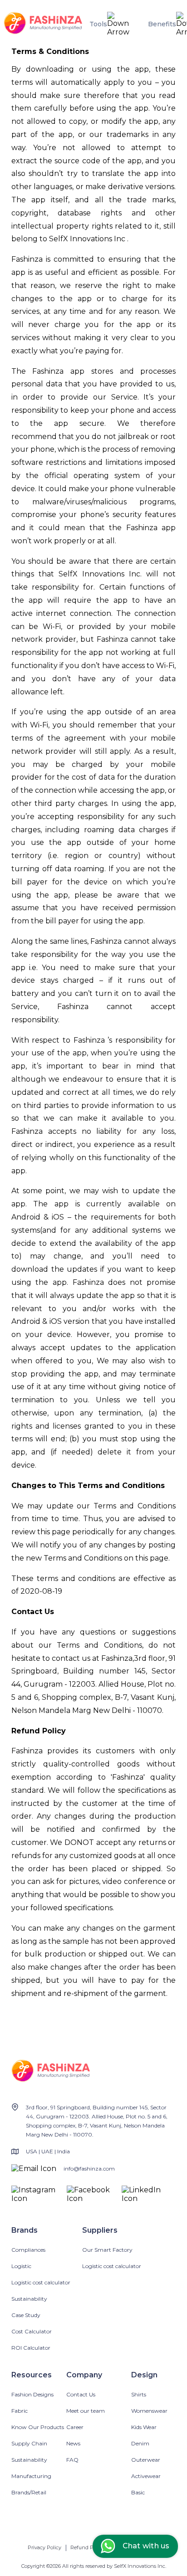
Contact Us (81, 2394)
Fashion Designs (32, 2394)
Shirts (139, 2394)
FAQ (72, 2460)
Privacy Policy (44, 2547)
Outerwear (146, 2460)
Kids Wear (144, 2427)
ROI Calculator (31, 2348)
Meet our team (86, 2411)
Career (75, 2427)
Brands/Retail (29, 2492)
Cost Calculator (32, 2331)
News (73, 2443)
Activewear (146, 2476)
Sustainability (29, 2299)
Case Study (26, 2315)
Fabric (20, 2411)
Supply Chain (29, 2443)
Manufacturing (31, 2476)
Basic (138, 2492)
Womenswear (149, 2411)
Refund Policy (87, 2547)
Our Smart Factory (107, 2250)
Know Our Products (38, 2427)
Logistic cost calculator (41, 2282)
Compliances (28, 2250)
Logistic (21, 2266)
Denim (140, 2443)
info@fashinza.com (89, 2169)
